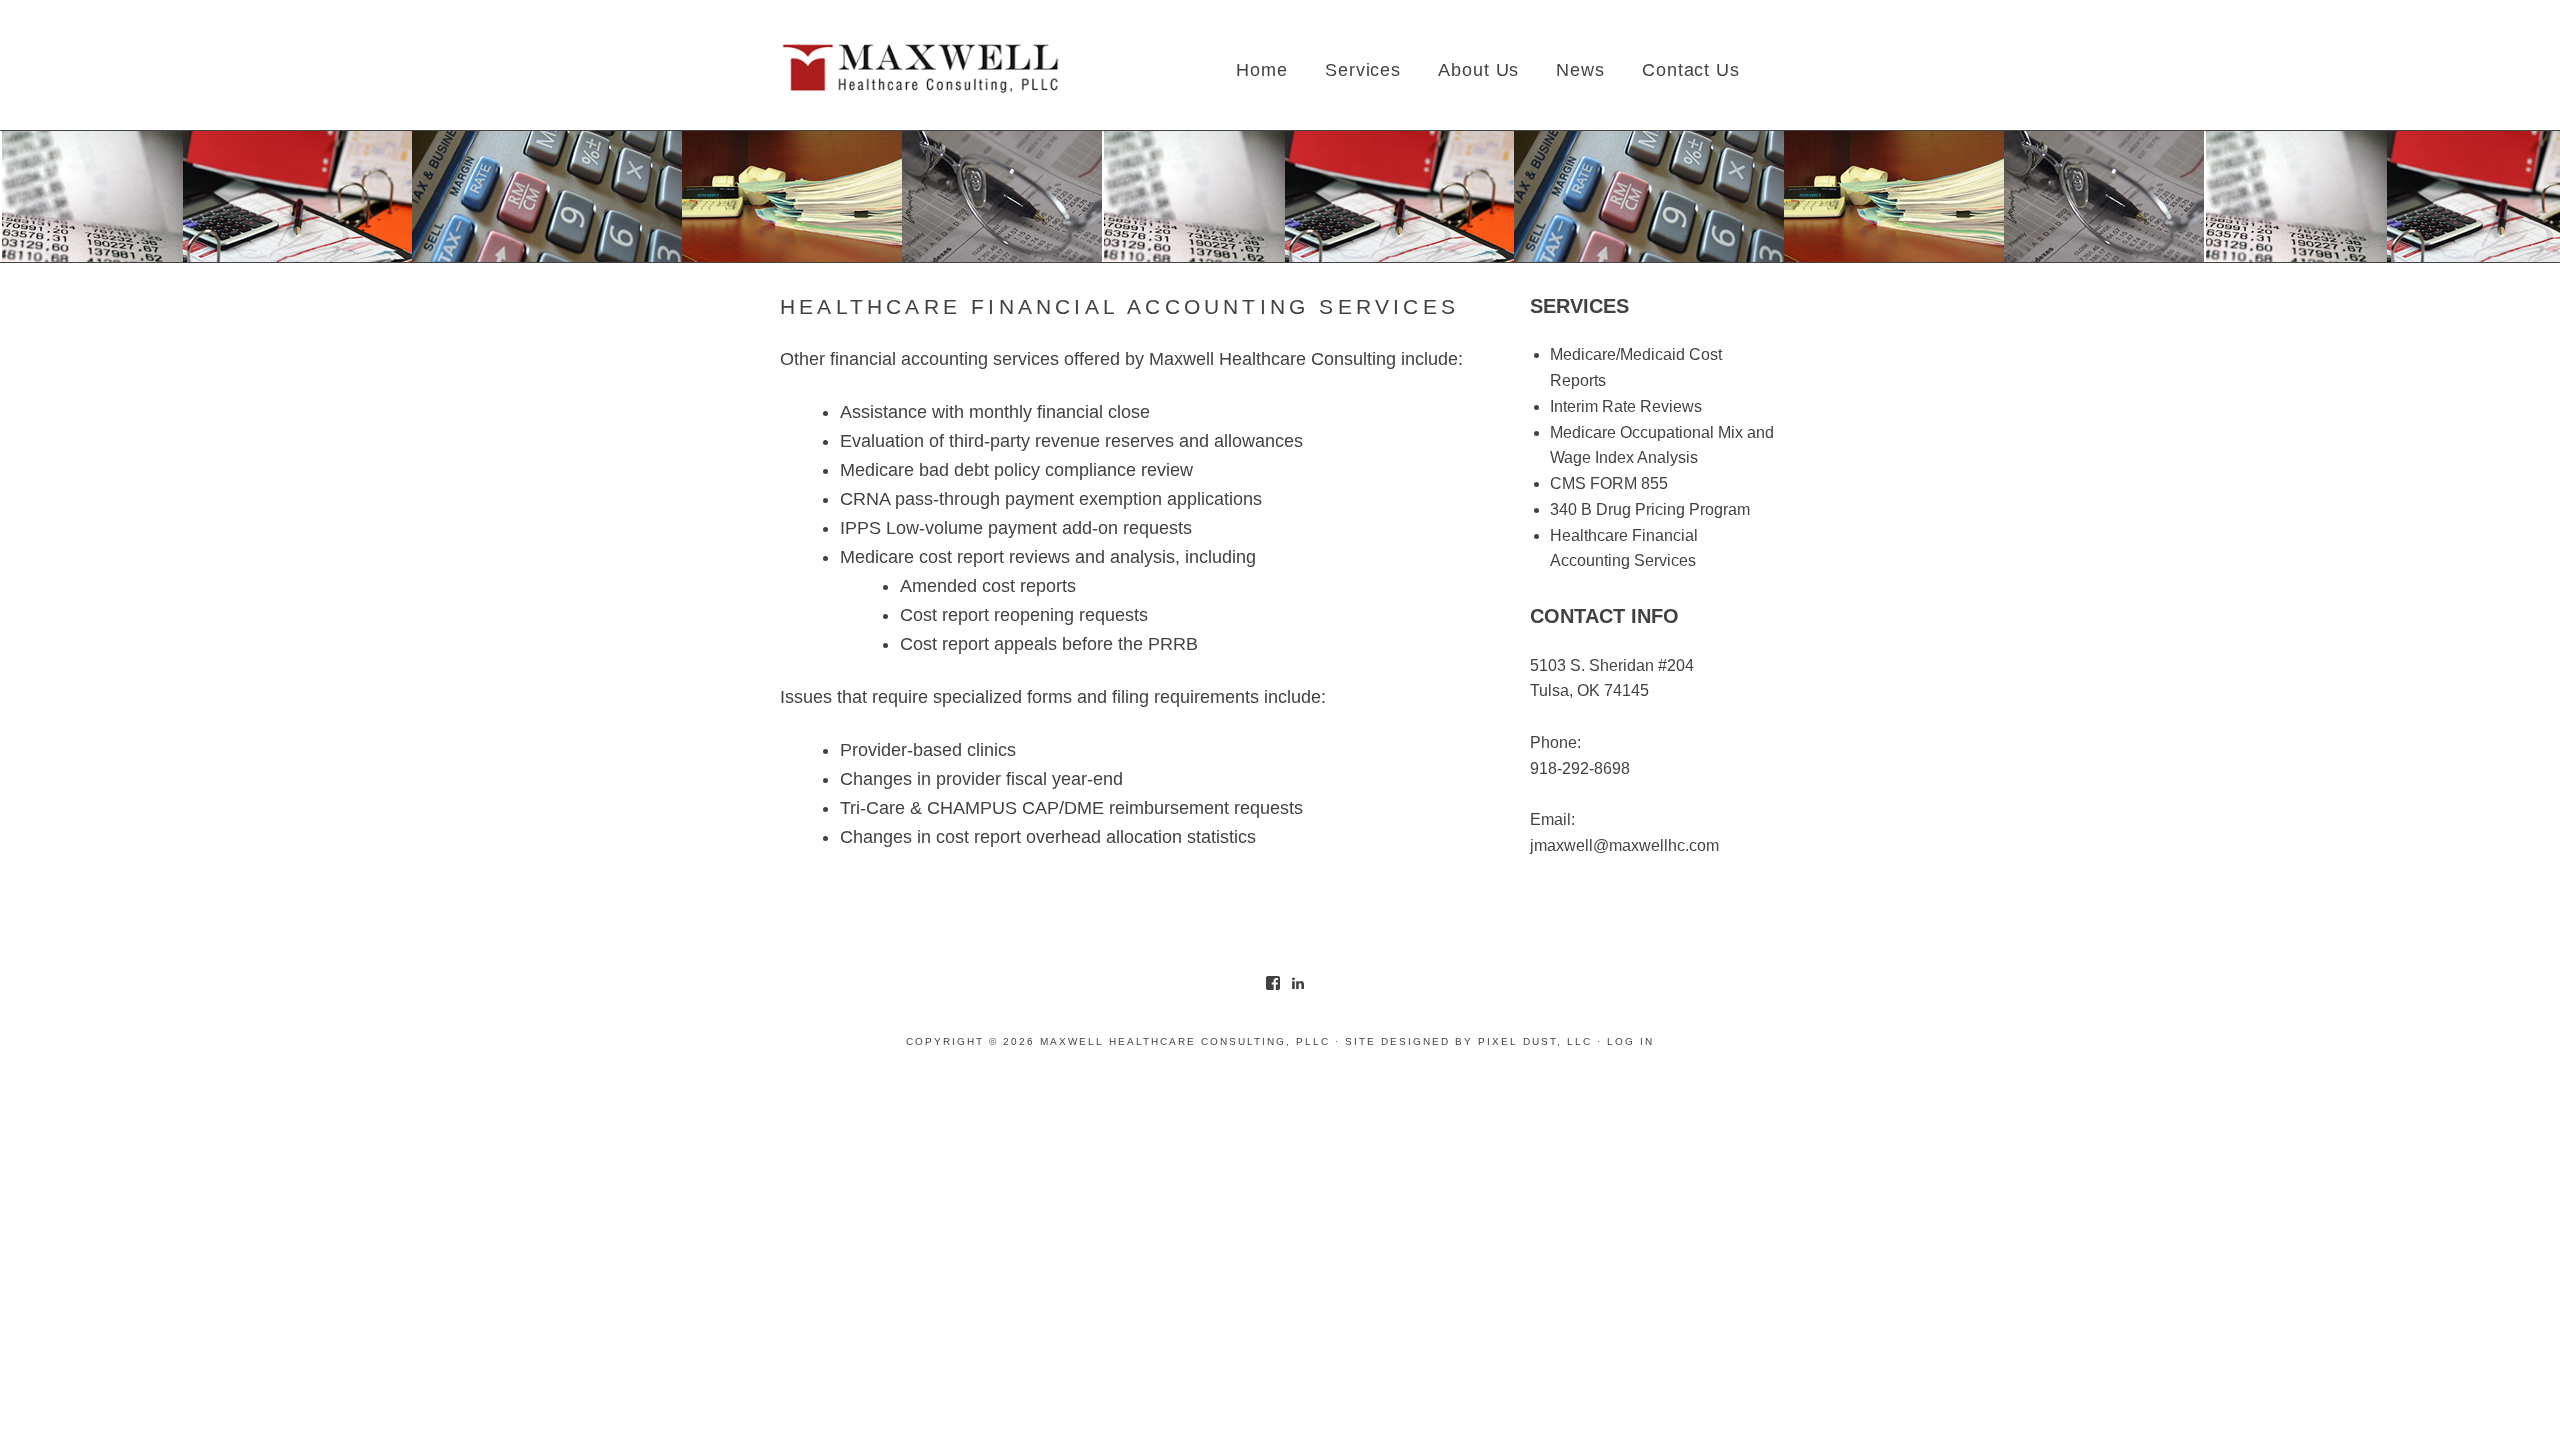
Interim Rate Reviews (1626, 406)
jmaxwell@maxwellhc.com (1624, 845)
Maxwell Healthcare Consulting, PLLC (920, 70)
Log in (1630, 1041)
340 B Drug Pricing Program (1650, 509)
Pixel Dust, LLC (1535, 1041)
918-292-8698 (1580, 768)
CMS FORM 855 (1609, 483)
